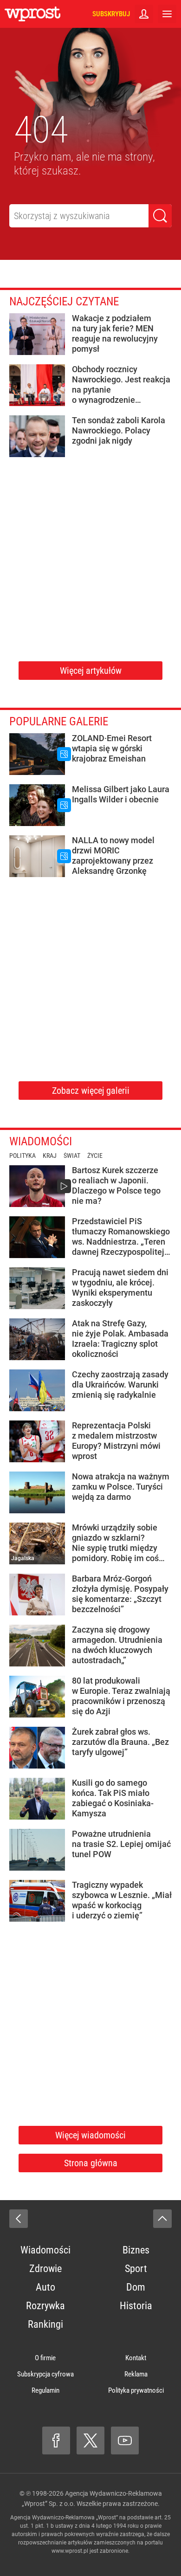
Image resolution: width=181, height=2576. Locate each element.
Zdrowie (45, 2269)
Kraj (50, 1156)
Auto (45, 2287)
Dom (136, 2287)
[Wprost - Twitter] (90, 2440)
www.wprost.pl (70, 2551)
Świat (72, 1156)
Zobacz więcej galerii (91, 1091)
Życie (95, 1156)
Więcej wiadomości (90, 2135)
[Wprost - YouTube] (125, 2440)
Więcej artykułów (91, 671)
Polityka (23, 1156)
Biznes (136, 2250)
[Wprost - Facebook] (56, 2440)
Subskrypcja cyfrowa (45, 2374)
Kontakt (136, 2358)
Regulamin (45, 2390)
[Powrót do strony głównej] (19, 2219)
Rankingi (45, 2324)
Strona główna (91, 2163)
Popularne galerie (59, 721)
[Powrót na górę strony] (162, 2219)
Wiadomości (41, 1141)
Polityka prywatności (136, 2390)
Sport (136, 2269)
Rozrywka (45, 2306)
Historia (136, 2306)
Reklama (136, 2374)
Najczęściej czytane (64, 301)
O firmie (45, 2358)
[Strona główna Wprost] (32, 14)
